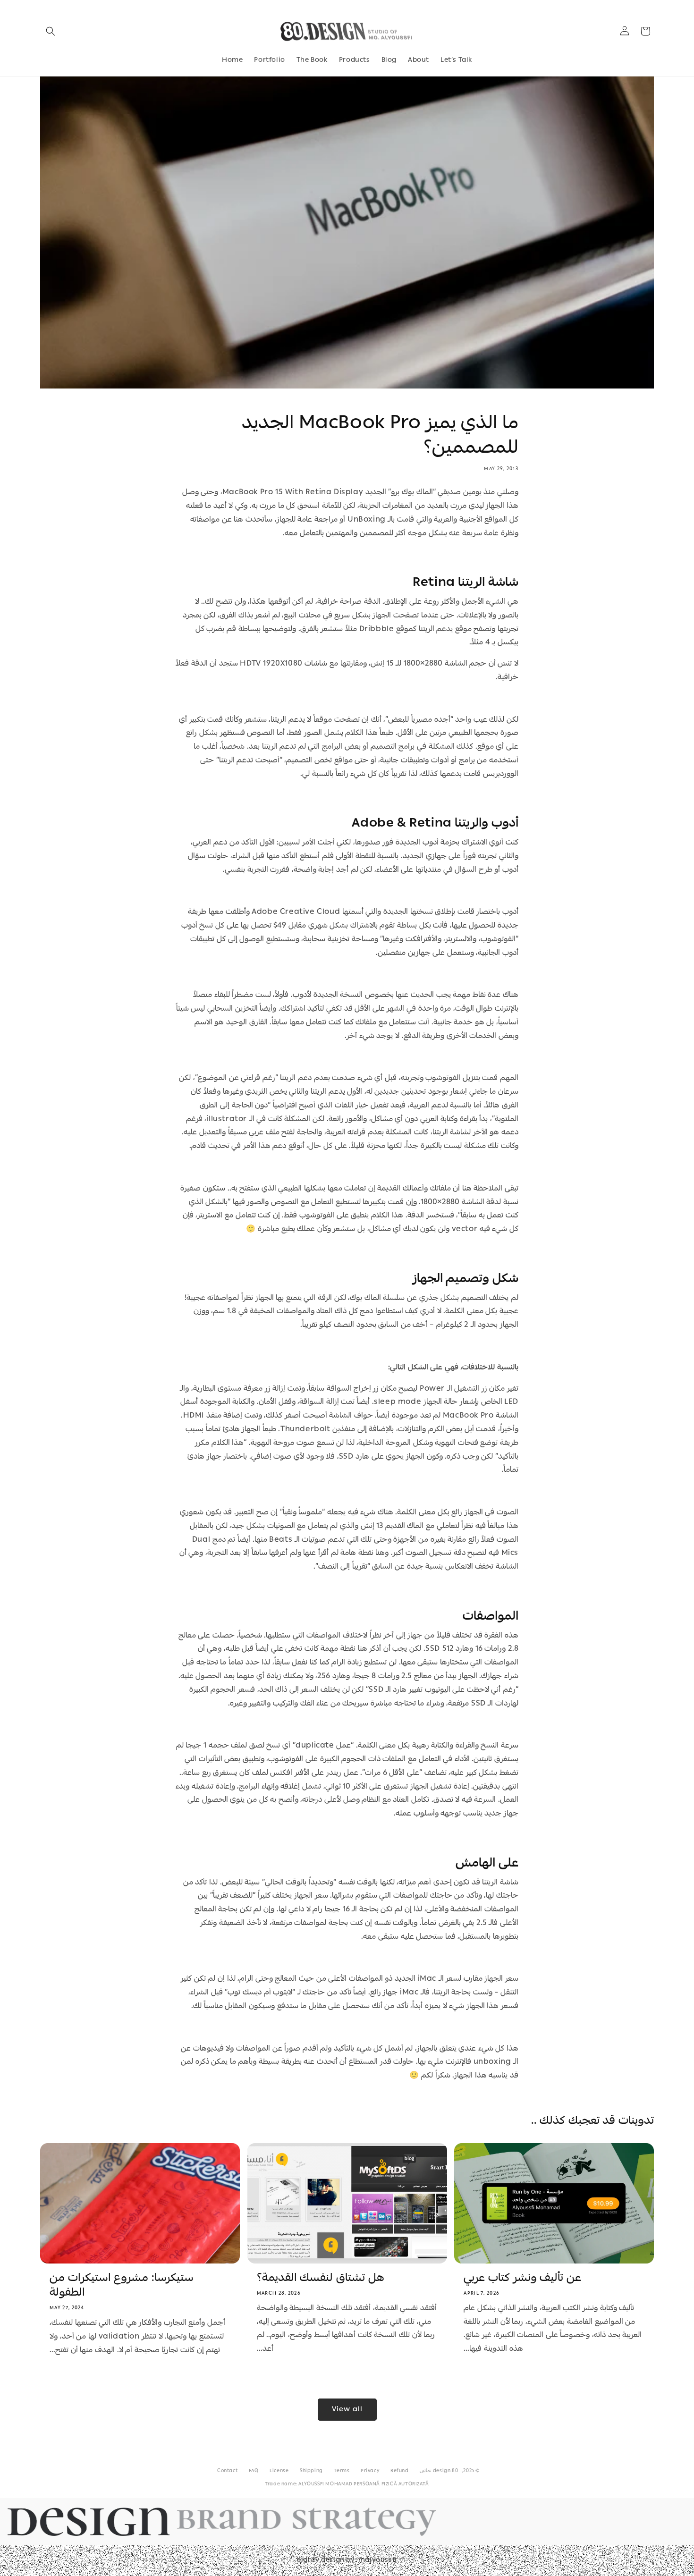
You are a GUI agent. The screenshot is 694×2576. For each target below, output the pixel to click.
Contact (227, 2471)
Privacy (370, 2471)
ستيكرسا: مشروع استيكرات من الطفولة (122, 2286)
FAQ (254, 2471)
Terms (342, 2471)
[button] (51, 31)
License (279, 2471)
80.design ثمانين (439, 2471)
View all (347, 2410)
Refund (400, 2471)
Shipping (311, 2471)
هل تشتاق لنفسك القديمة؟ (321, 2279)
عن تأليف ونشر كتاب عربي (522, 2279)
